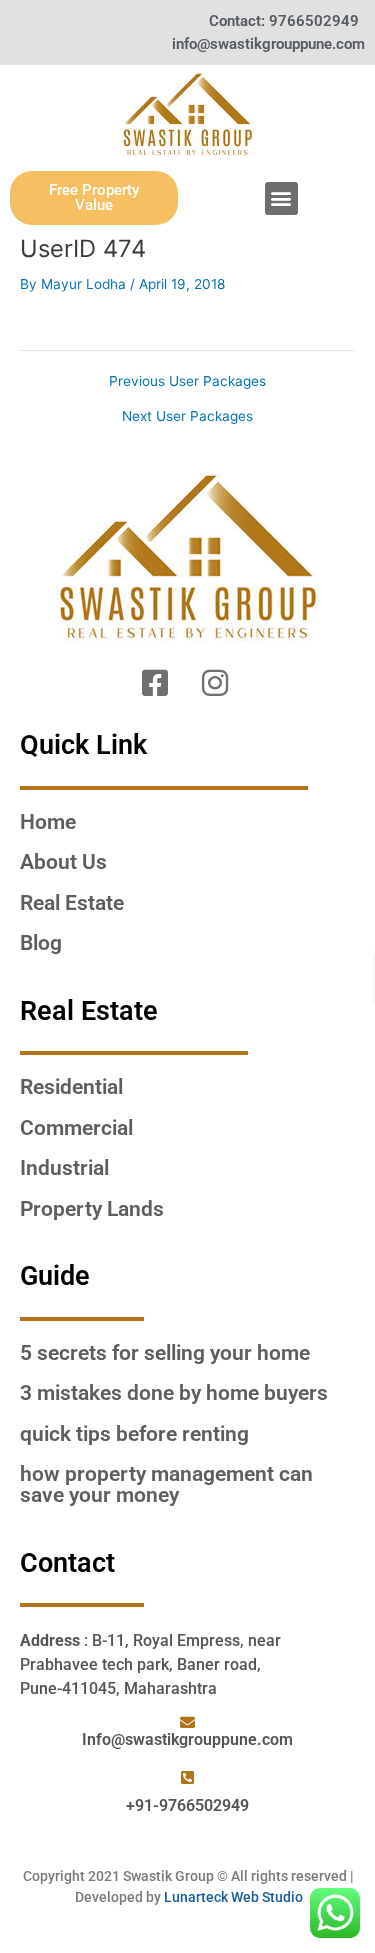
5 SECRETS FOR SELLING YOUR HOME (165, 1353)
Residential (71, 1087)
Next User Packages (187, 417)
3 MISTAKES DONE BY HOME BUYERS (174, 1393)
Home (48, 822)
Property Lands (92, 1209)
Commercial (76, 1128)
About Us (63, 862)
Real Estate (72, 903)
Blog (41, 943)
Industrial (64, 1168)
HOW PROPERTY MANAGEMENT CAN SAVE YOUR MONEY (166, 1484)
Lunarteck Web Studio (233, 1897)
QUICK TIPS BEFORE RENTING (134, 1434)
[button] (281, 198)
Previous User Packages (187, 382)
